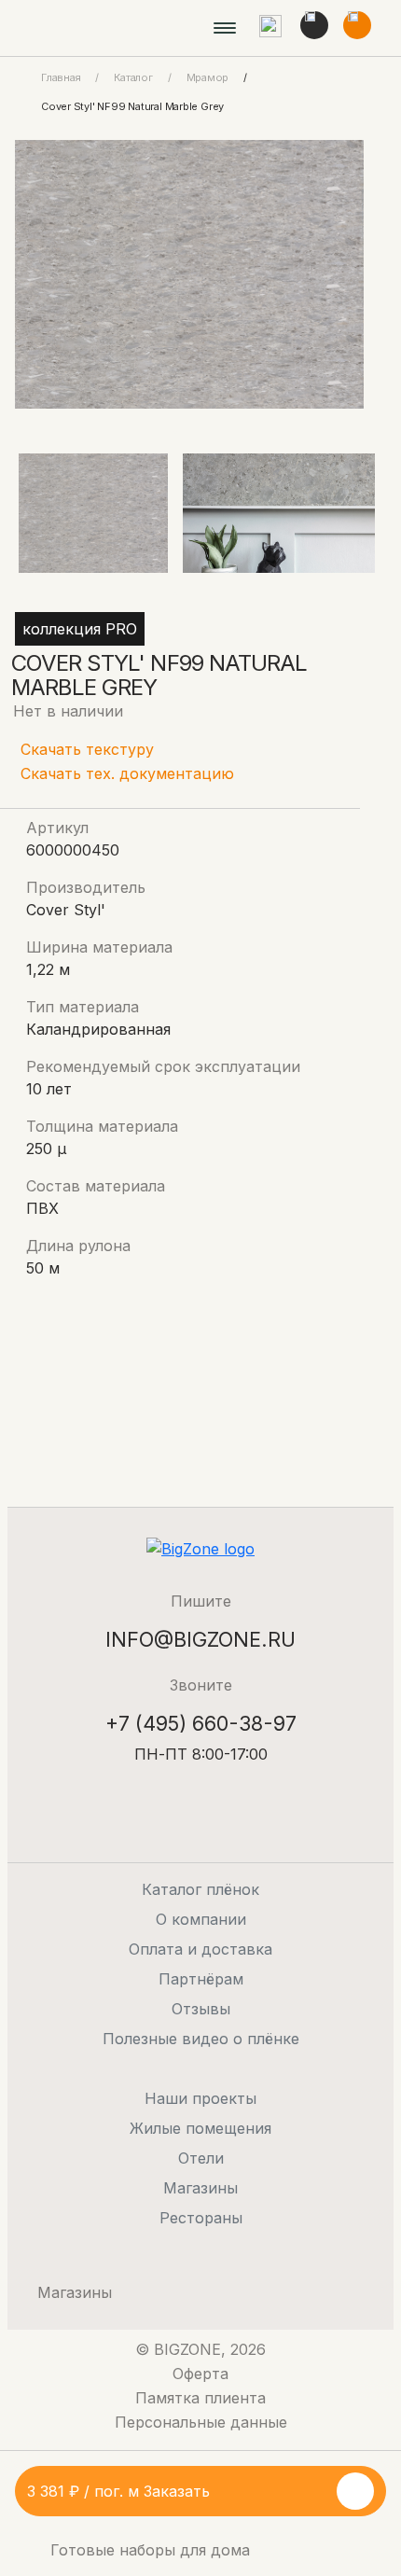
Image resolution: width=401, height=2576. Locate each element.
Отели (201, 2158)
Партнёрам (201, 1979)
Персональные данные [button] (201, 2422)
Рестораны (201, 2218)
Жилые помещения (200, 2128)
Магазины (200, 2188)
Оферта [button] (200, 2374)
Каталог (133, 77)
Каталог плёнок (200, 1889)
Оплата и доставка (200, 1949)
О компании (201, 1919)
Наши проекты (200, 2098)
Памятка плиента (200, 2398)
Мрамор (208, 77)
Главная (61, 77)
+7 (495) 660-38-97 (201, 1723)
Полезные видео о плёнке (201, 2039)
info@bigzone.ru (200, 1639)
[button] (270, 28)
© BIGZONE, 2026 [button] (200, 2349)
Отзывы (201, 2009)
